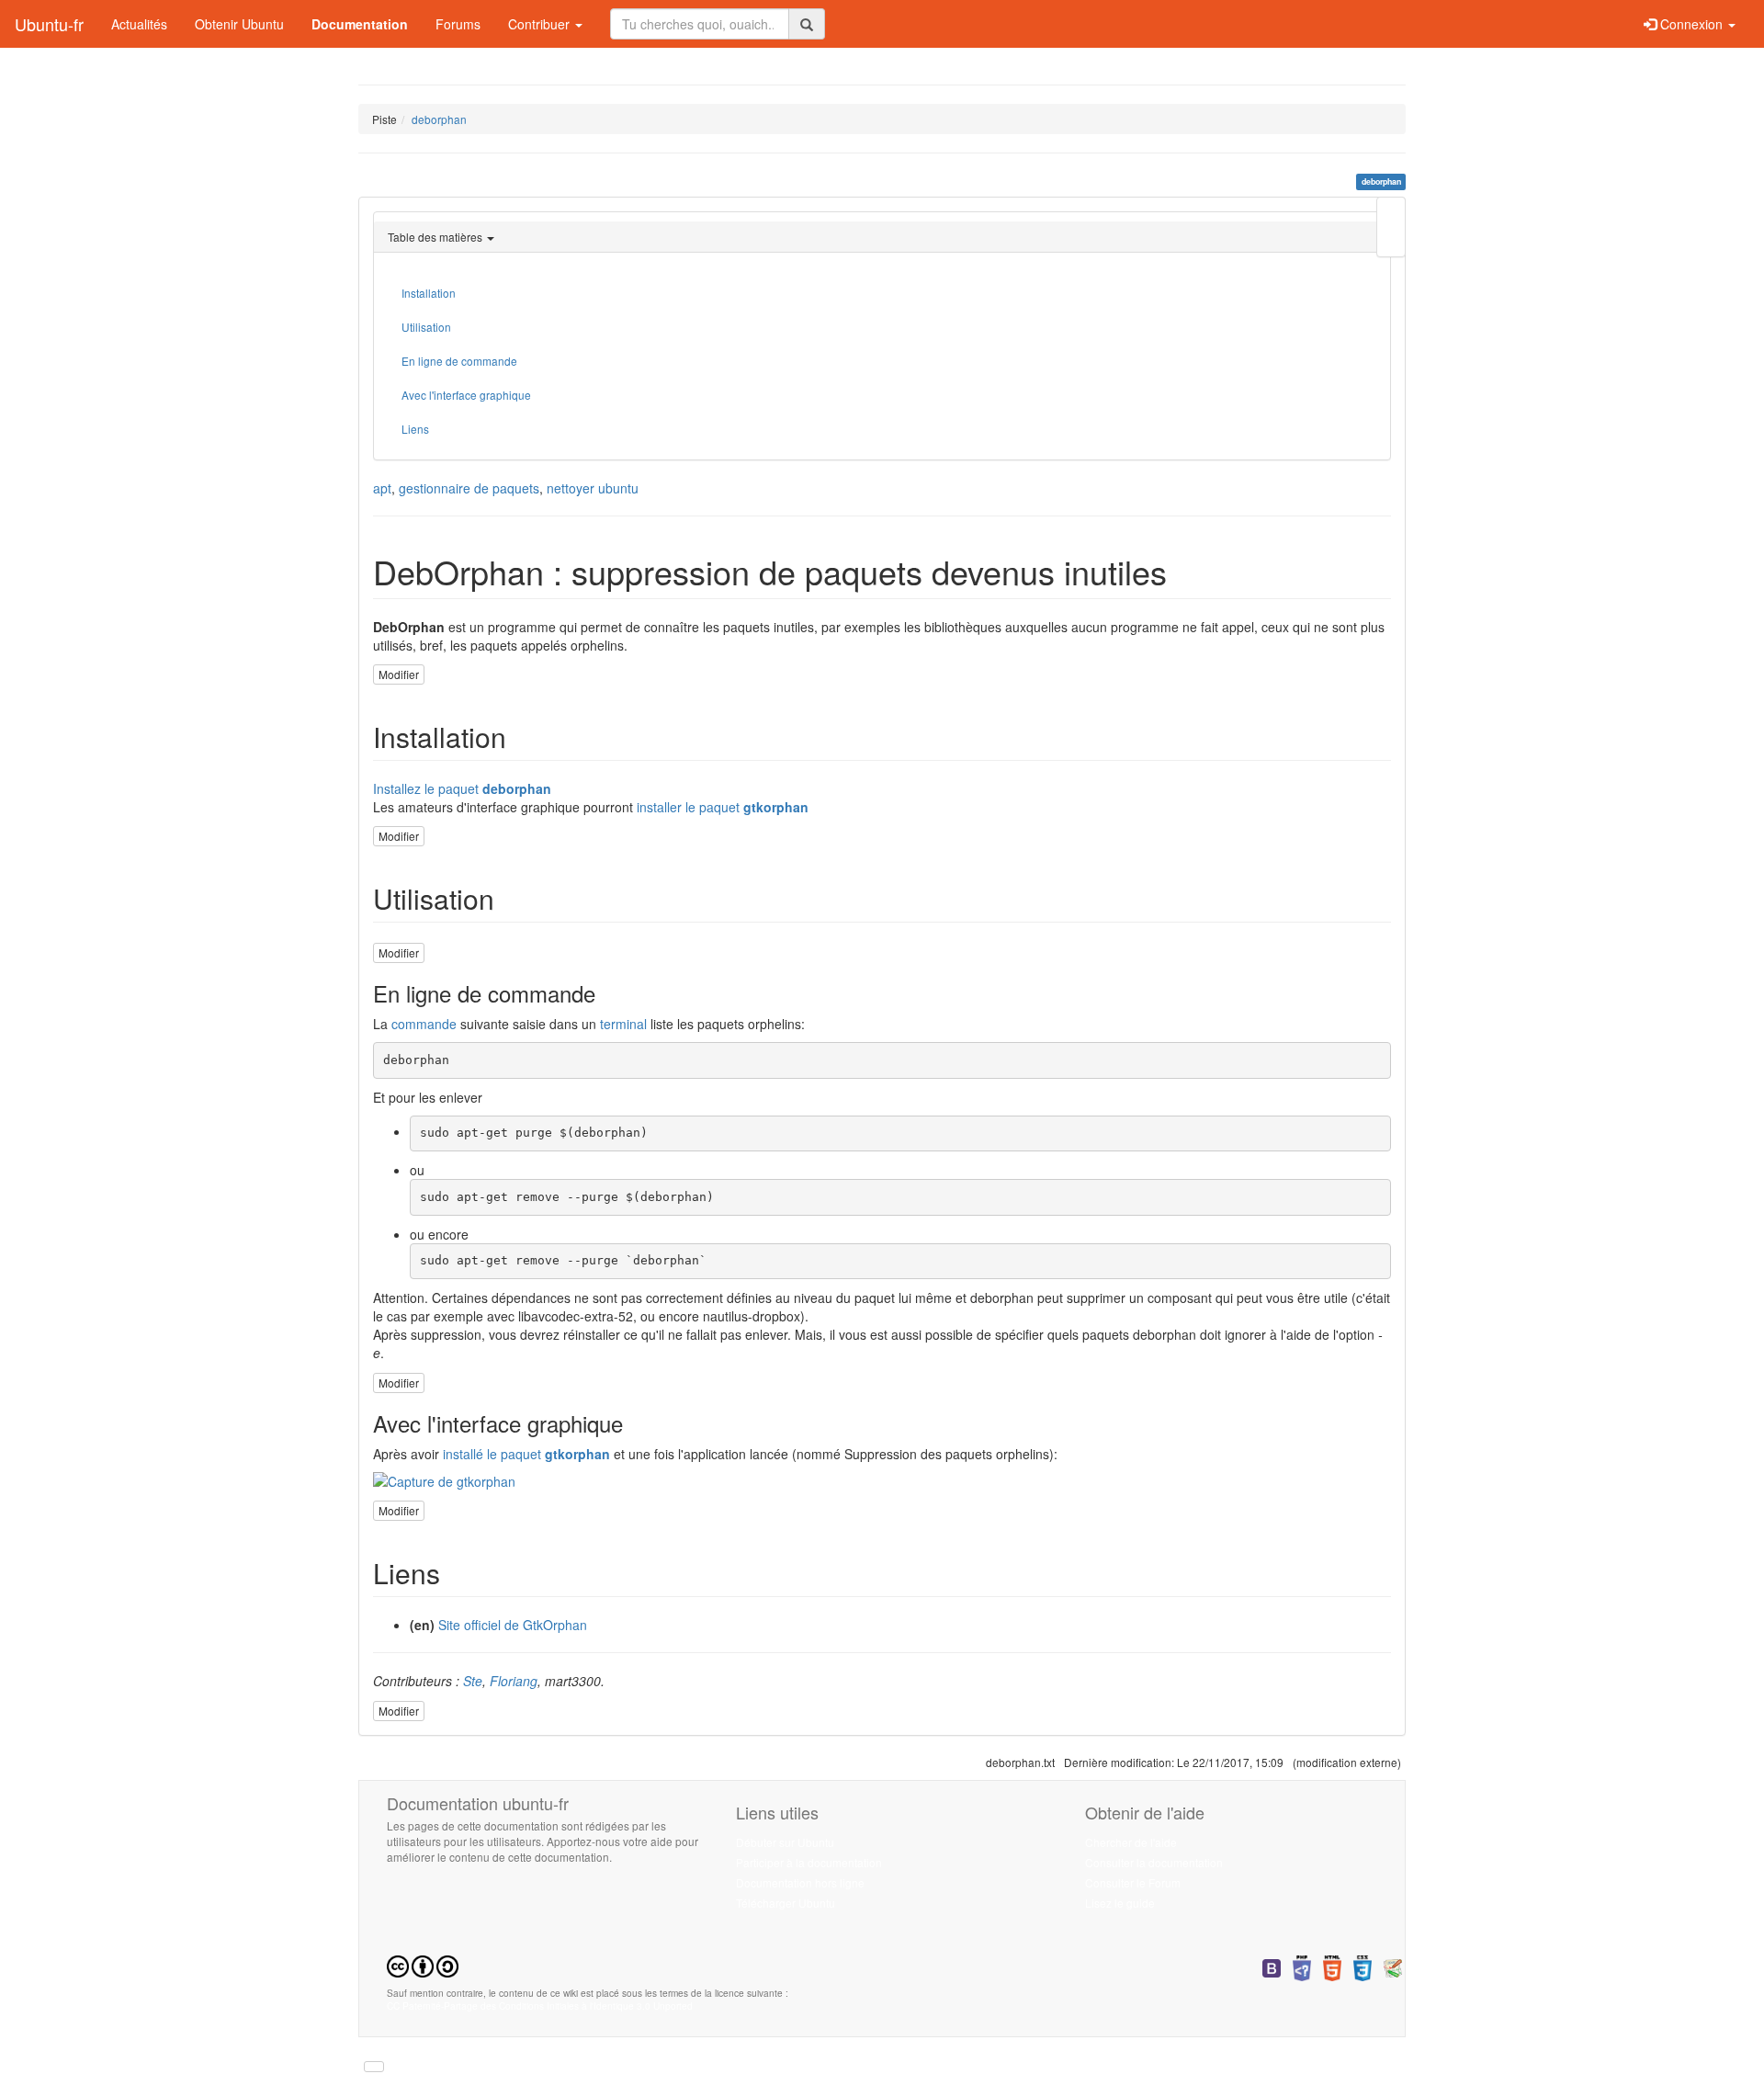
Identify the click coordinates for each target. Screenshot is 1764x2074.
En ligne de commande (459, 361)
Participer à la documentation (809, 1862)
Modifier (399, 674)
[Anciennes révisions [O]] (1391, 227)
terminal (623, 1024)
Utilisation (426, 327)
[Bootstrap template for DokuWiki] (1272, 1966)
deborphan (439, 119)
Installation (429, 293)
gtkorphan (776, 807)
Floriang (514, 1681)
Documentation (360, 24)
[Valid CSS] (1363, 1966)
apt (382, 488)
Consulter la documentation (1154, 1862)
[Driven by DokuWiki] (1393, 1966)
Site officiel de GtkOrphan (513, 1625)
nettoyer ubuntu (593, 488)
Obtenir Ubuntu (239, 24)
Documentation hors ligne (800, 1882)
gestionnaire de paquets (469, 488)
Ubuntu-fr (49, 24)
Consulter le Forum (1133, 1882)
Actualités (139, 24)
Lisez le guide (1120, 1903)
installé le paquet (492, 1454)
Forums (458, 24)
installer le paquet (688, 807)
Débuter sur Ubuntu (785, 1842)
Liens (415, 429)
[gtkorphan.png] (882, 1481)
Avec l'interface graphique (466, 395)
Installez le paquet (426, 788)
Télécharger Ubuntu (786, 1903)
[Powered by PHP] (1302, 1966)
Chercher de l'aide (1131, 1842)
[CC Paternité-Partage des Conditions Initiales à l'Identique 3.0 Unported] (423, 1964)
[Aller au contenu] (374, 2067)
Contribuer (541, 24)
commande (424, 1024)
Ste (473, 1681)
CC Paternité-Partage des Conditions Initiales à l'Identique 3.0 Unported (540, 2006)
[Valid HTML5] (1332, 1966)
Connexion (1691, 24)
